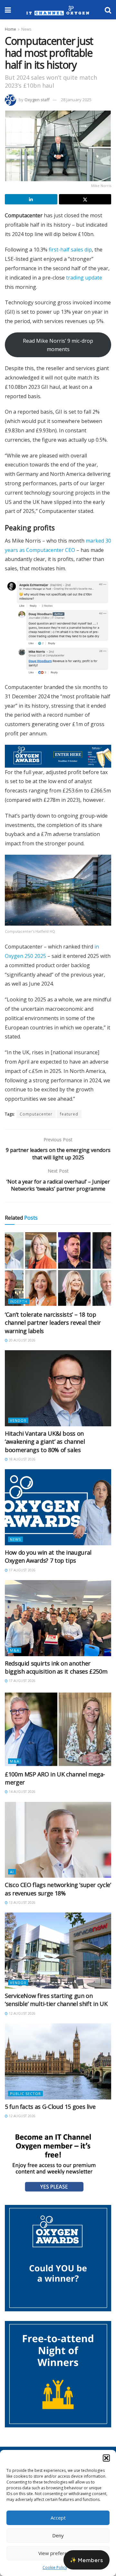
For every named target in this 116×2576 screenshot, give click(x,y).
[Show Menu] (8, 10)
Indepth (19, 1301)
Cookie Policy (55, 2567)
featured (69, 1114)
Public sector (25, 2094)
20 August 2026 (22, 1340)
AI (12, 1872)
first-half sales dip (70, 250)
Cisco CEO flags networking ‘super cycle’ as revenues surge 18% (58, 1889)
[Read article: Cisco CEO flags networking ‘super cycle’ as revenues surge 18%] (58, 1840)
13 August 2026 (22, 1903)
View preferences (58, 2553)
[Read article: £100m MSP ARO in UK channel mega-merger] (58, 1729)
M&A (15, 1650)
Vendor (18, 1420)
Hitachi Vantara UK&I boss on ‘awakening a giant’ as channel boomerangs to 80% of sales (45, 1441)
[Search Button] (108, 10)
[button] (106, 2458)
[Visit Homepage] (58, 10)
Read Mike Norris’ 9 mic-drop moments (58, 345)
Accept (58, 2518)
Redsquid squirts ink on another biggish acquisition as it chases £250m (56, 1667)
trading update (84, 278)
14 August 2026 (22, 1792)
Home (10, 29)
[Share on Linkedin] (31, 199)
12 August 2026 (22, 2013)
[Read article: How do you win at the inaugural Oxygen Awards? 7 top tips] (58, 1507)
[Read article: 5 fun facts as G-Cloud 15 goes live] (58, 2061)
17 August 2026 (22, 1570)
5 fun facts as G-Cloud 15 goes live (50, 2107)
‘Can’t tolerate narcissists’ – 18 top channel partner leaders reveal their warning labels (53, 1322)
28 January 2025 (76, 100)
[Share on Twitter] (85, 199)
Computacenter (36, 1114)
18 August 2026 (22, 1459)
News (26, 29)
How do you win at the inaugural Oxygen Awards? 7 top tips (48, 1556)
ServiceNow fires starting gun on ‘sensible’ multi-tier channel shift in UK (56, 2000)
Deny (58, 2535)
